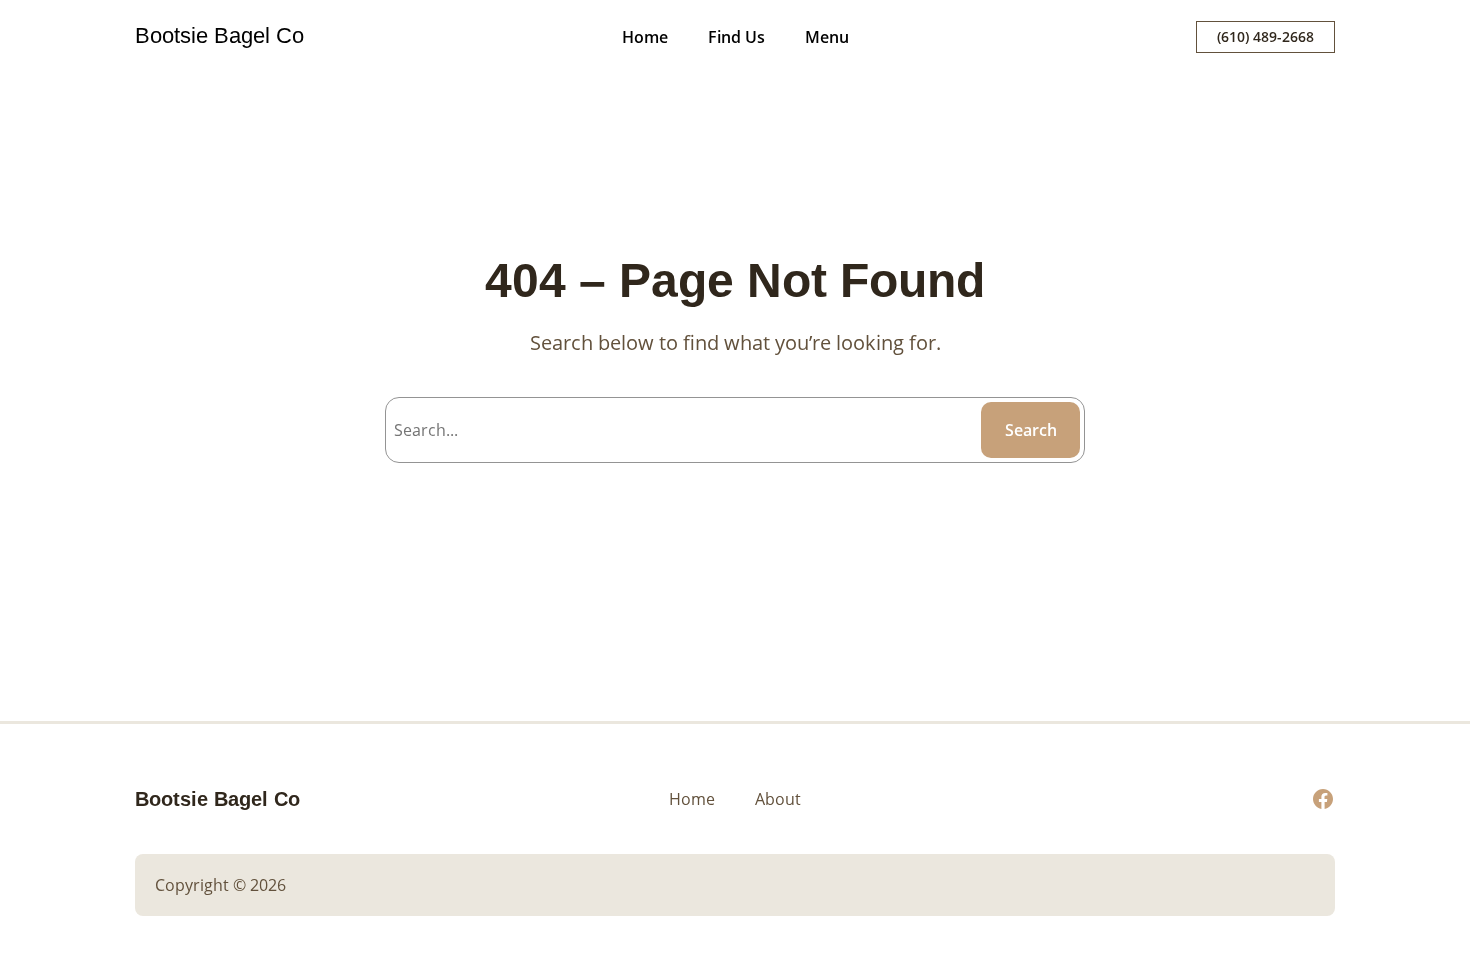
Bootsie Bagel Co (219, 35)
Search (1031, 430)
